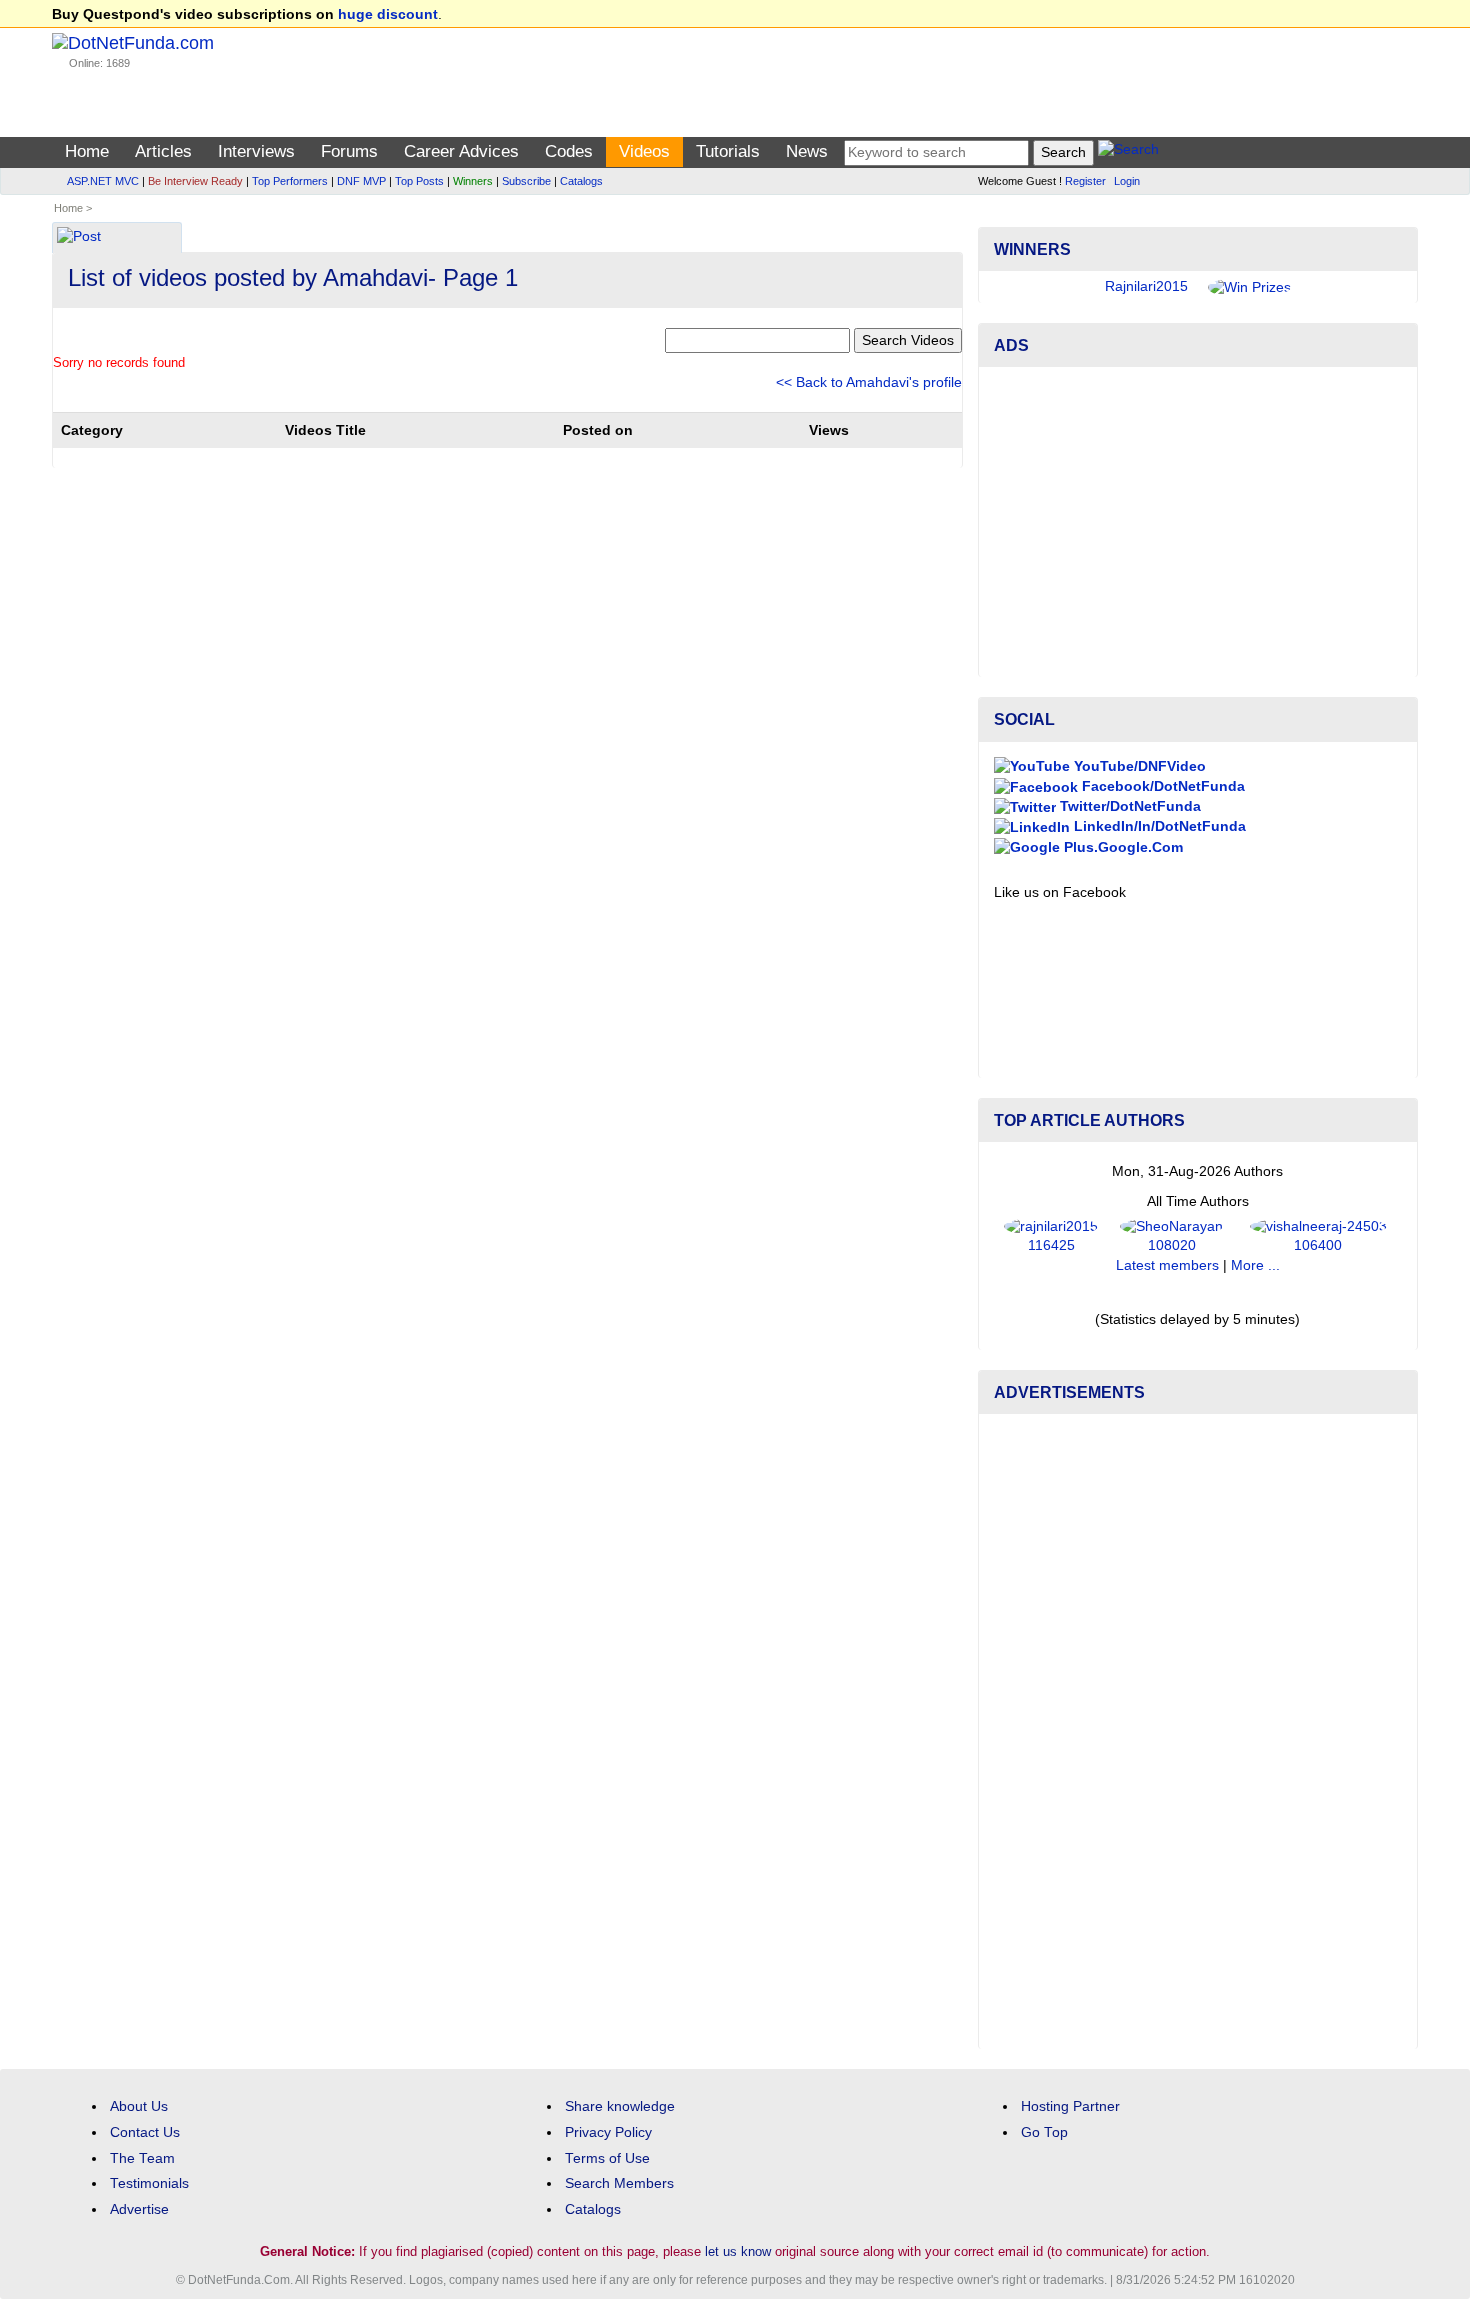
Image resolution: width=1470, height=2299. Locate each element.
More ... (1255, 1265)
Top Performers (290, 181)
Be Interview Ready (195, 181)
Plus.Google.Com (1121, 847)
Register (1085, 181)
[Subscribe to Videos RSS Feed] (959, 231)
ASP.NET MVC (103, 181)
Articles (163, 151)
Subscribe (526, 181)
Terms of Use (607, 2158)
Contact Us (145, 2132)
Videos (644, 151)
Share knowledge (620, 2106)
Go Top (1044, 2132)
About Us (139, 2106)
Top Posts (419, 181)
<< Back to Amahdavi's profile (869, 382)
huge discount (388, 14)
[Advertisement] (1198, 522)
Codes (569, 151)
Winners (473, 181)
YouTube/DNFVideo (1138, 766)
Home (87, 151)
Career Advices (461, 151)
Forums (349, 151)
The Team (142, 2158)
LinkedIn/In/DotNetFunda (1158, 826)
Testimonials (149, 2183)
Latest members (1167, 1265)
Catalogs (581, 181)
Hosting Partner (1070, 2106)
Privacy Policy (608, 2132)
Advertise (139, 2209)
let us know (738, 2251)
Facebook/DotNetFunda (1161, 786)
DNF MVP (361, 181)
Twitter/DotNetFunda (1128, 806)
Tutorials (728, 151)
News (807, 151)
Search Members (619, 2183)
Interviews (256, 151)
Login (1127, 181)
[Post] (79, 238)
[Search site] (1128, 152)
